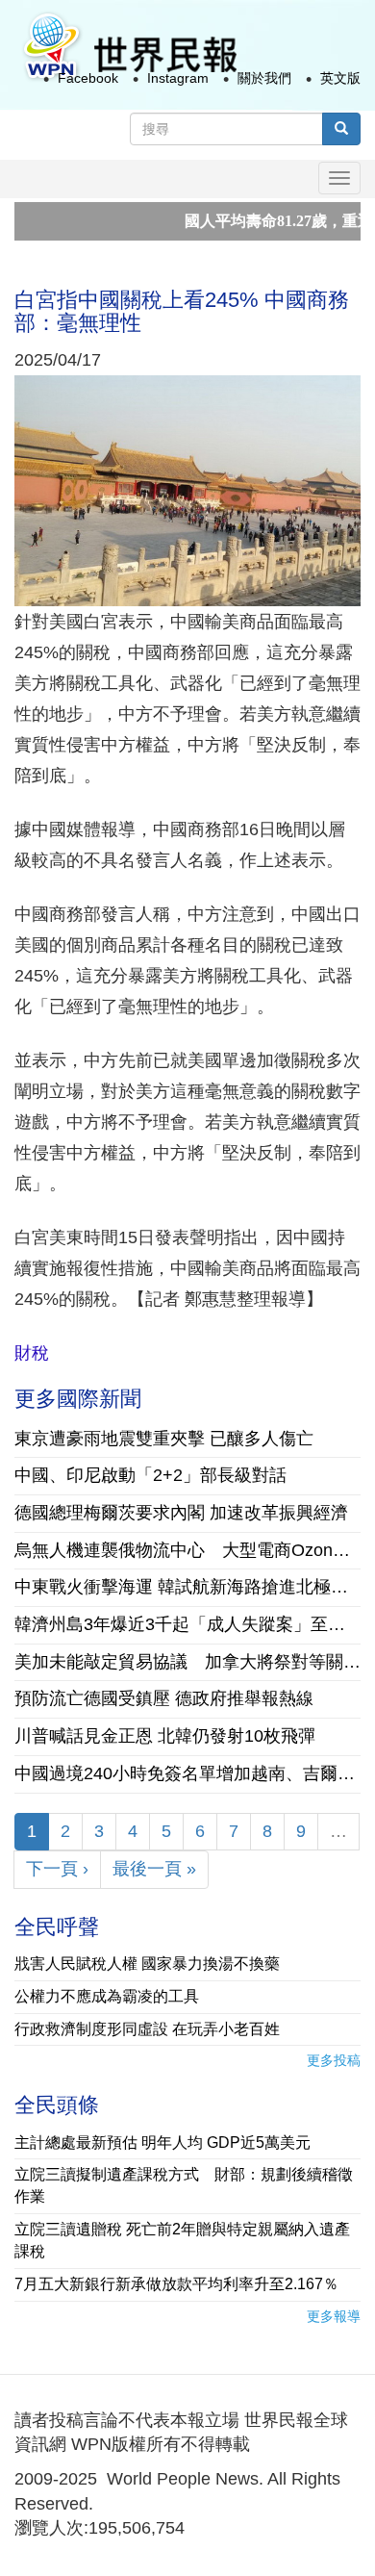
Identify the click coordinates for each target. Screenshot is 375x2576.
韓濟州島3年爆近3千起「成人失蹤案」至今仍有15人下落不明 (187, 1624)
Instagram (178, 78)
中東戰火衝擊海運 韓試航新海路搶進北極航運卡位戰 (187, 1587)
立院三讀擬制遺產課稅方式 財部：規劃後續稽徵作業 (184, 2185)
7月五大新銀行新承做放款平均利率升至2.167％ (176, 2284)
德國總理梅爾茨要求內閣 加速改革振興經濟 (181, 1513)
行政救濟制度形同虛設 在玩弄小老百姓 (147, 2029)
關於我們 (264, 78)
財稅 (32, 1353)
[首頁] (129, 47)
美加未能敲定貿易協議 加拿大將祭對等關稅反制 (187, 1662)
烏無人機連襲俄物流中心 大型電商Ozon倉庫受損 (187, 1550)
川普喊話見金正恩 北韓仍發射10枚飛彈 (165, 1736)
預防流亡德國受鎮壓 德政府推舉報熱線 (164, 1698)
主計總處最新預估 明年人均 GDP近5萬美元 (162, 2142)
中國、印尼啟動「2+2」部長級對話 (150, 1475)
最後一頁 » (154, 1869)
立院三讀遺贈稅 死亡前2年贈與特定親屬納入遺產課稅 (182, 2240)
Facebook (88, 78)
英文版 (340, 78)
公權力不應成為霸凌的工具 (107, 1996)
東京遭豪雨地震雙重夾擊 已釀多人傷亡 (164, 1439)
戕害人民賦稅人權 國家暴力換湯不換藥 (147, 1964)
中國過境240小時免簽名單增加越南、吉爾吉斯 (187, 1773)
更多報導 (334, 2316)
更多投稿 (334, 2060)
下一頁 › (57, 1869)
